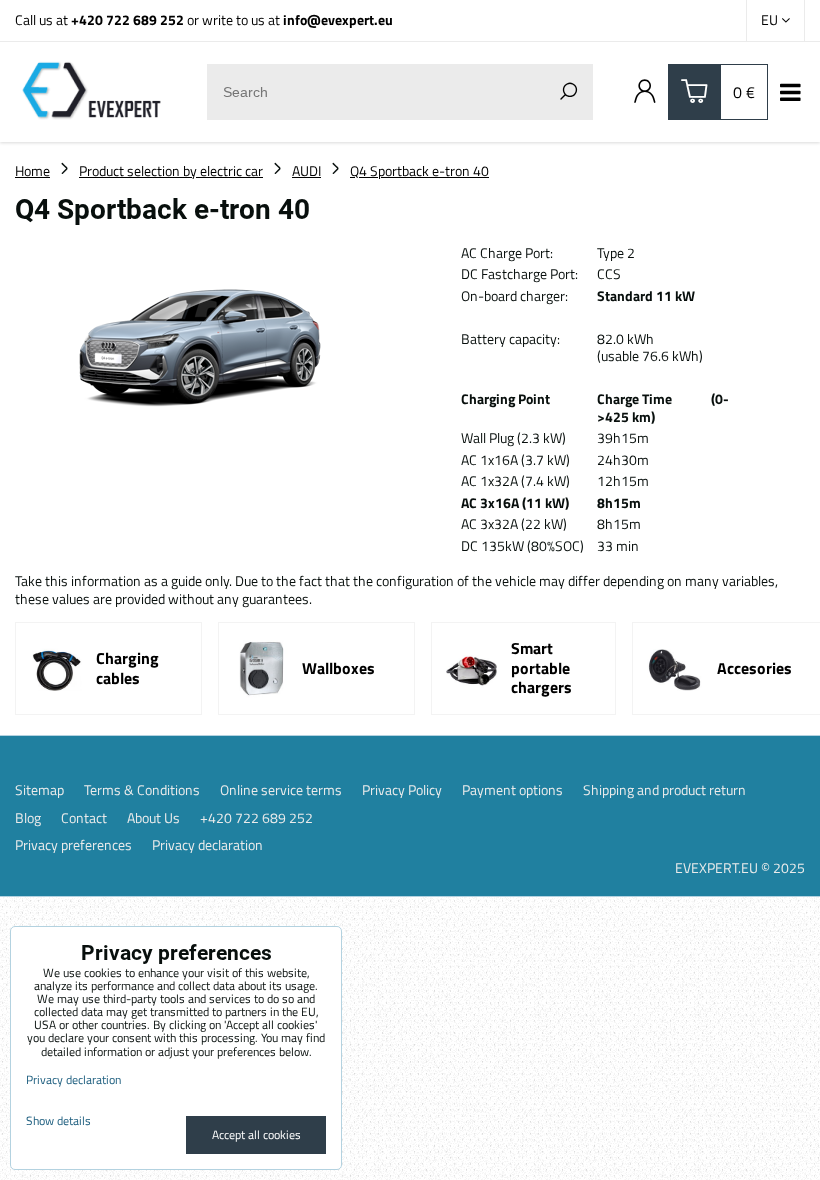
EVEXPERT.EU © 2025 (740, 867)
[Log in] (645, 92)
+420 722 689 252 (127, 19)
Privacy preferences (73, 845)
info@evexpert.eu (338, 19)
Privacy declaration (207, 845)
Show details (58, 1120)
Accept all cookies (256, 1134)
